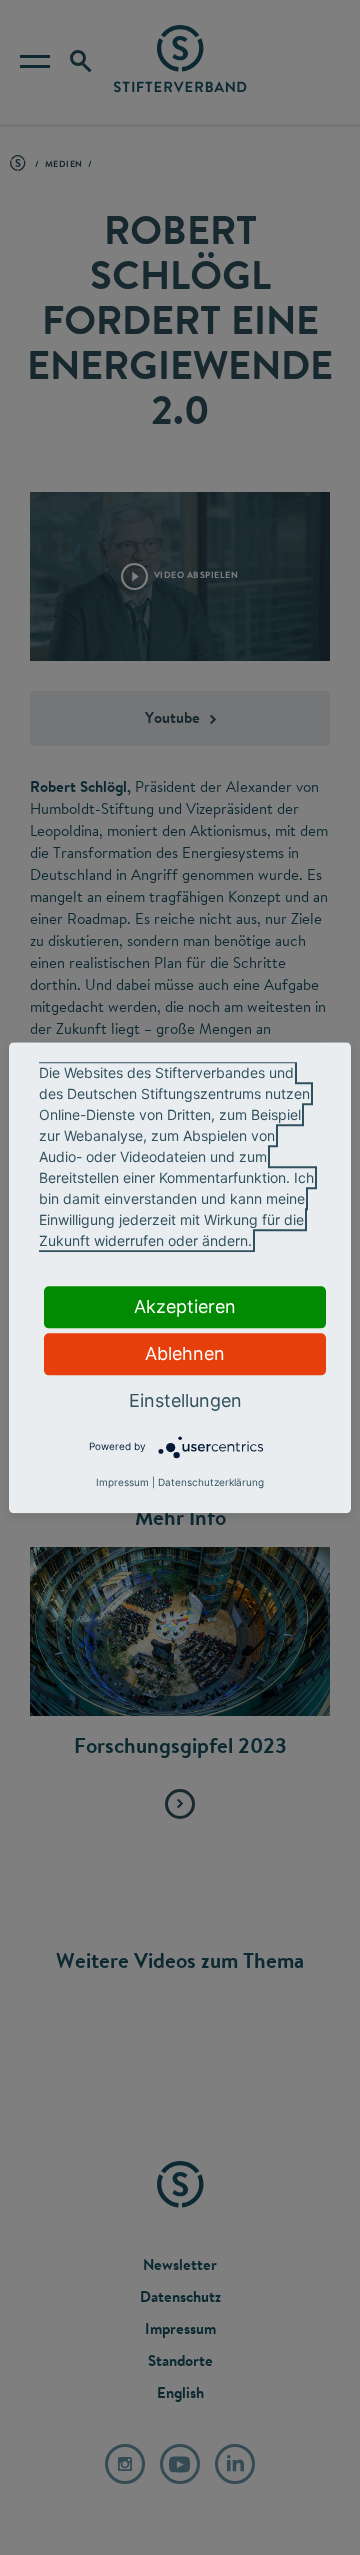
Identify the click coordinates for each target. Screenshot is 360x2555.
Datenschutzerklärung (211, 1482)
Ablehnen (185, 1353)
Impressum (122, 1482)
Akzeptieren (185, 1306)
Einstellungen (185, 1400)
